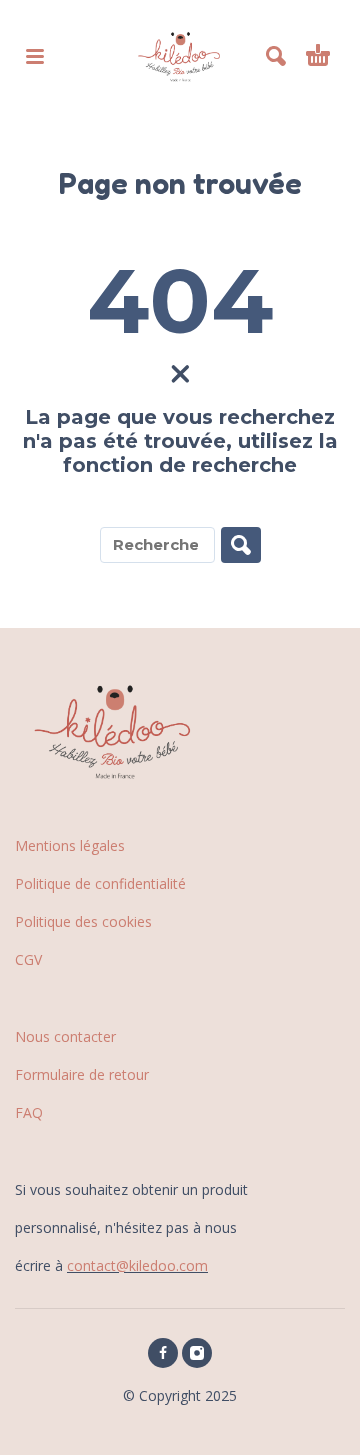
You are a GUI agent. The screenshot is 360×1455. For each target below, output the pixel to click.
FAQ (29, 1112)
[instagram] (197, 1353)
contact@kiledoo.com (137, 1265)
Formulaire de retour (82, 1074)
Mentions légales (70, 845)
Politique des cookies (83, 921)
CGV (28, 959)
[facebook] (163, 1353)
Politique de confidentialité (100, 883)
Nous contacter (65, 1036)
